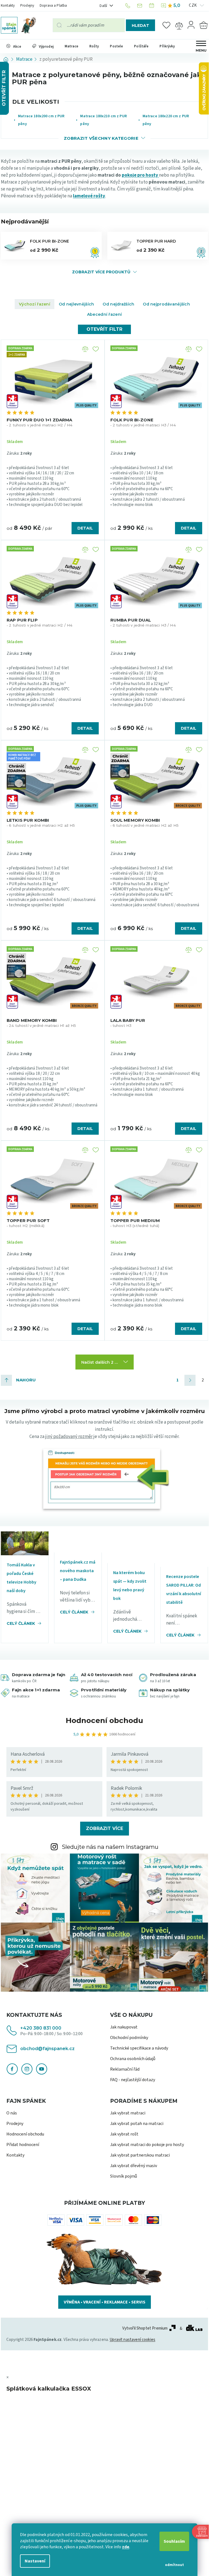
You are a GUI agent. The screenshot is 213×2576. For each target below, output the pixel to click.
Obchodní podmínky (129, 2038)
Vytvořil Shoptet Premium (145, 2328)
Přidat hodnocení (23, 2145)
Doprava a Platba (53, 6)
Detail (85, 528)
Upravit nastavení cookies (132, 2340)
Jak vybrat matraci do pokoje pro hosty (147, 2145)
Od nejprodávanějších (166, 304)
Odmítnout (174, 2565)
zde (126, 2547)
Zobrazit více (105, 1828)
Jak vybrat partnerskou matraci (140, 2155)
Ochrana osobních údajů (133, 2059)
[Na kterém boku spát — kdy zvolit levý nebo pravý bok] (131, 1547)
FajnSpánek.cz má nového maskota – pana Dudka (78, 1571)
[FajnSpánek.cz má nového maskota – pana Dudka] (78, 1542)
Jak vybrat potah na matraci (137, 2124)
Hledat (140, 26)
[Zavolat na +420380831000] (129, 6)
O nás (12, 2113)
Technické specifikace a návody (139, 2048)
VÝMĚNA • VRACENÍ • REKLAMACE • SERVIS (105, 2302)
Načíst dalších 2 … (100, 1362)
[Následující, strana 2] (190, 1380)
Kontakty (8, 6)
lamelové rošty (89, 196)
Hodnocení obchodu (104, 1720)
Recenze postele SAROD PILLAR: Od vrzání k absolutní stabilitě (184, 1589)
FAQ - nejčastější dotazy (133, 2080)
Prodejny (27, 6)
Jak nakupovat (124, 2027)
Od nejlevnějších (76, 304)
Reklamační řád (125, 2069)
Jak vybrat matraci (128, 2113)
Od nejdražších (118, 304)
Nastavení (35, 2561)
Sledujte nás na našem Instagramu (110, 1847)
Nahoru (26, 1380)
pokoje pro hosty (140, 175)
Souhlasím (174, 2541)
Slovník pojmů (124, 2176)
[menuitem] (14, 46)
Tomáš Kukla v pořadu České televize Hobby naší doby (21, 1578)
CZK (193, 5)
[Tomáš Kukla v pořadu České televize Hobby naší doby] (25, 1543)
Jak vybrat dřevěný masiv (134, 2166)
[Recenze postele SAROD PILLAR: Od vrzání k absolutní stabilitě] (184, 1549)
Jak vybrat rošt (124, 2134)
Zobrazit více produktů (101, 272)
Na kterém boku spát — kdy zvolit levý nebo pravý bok (130, 1586)
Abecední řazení (104, 314)
